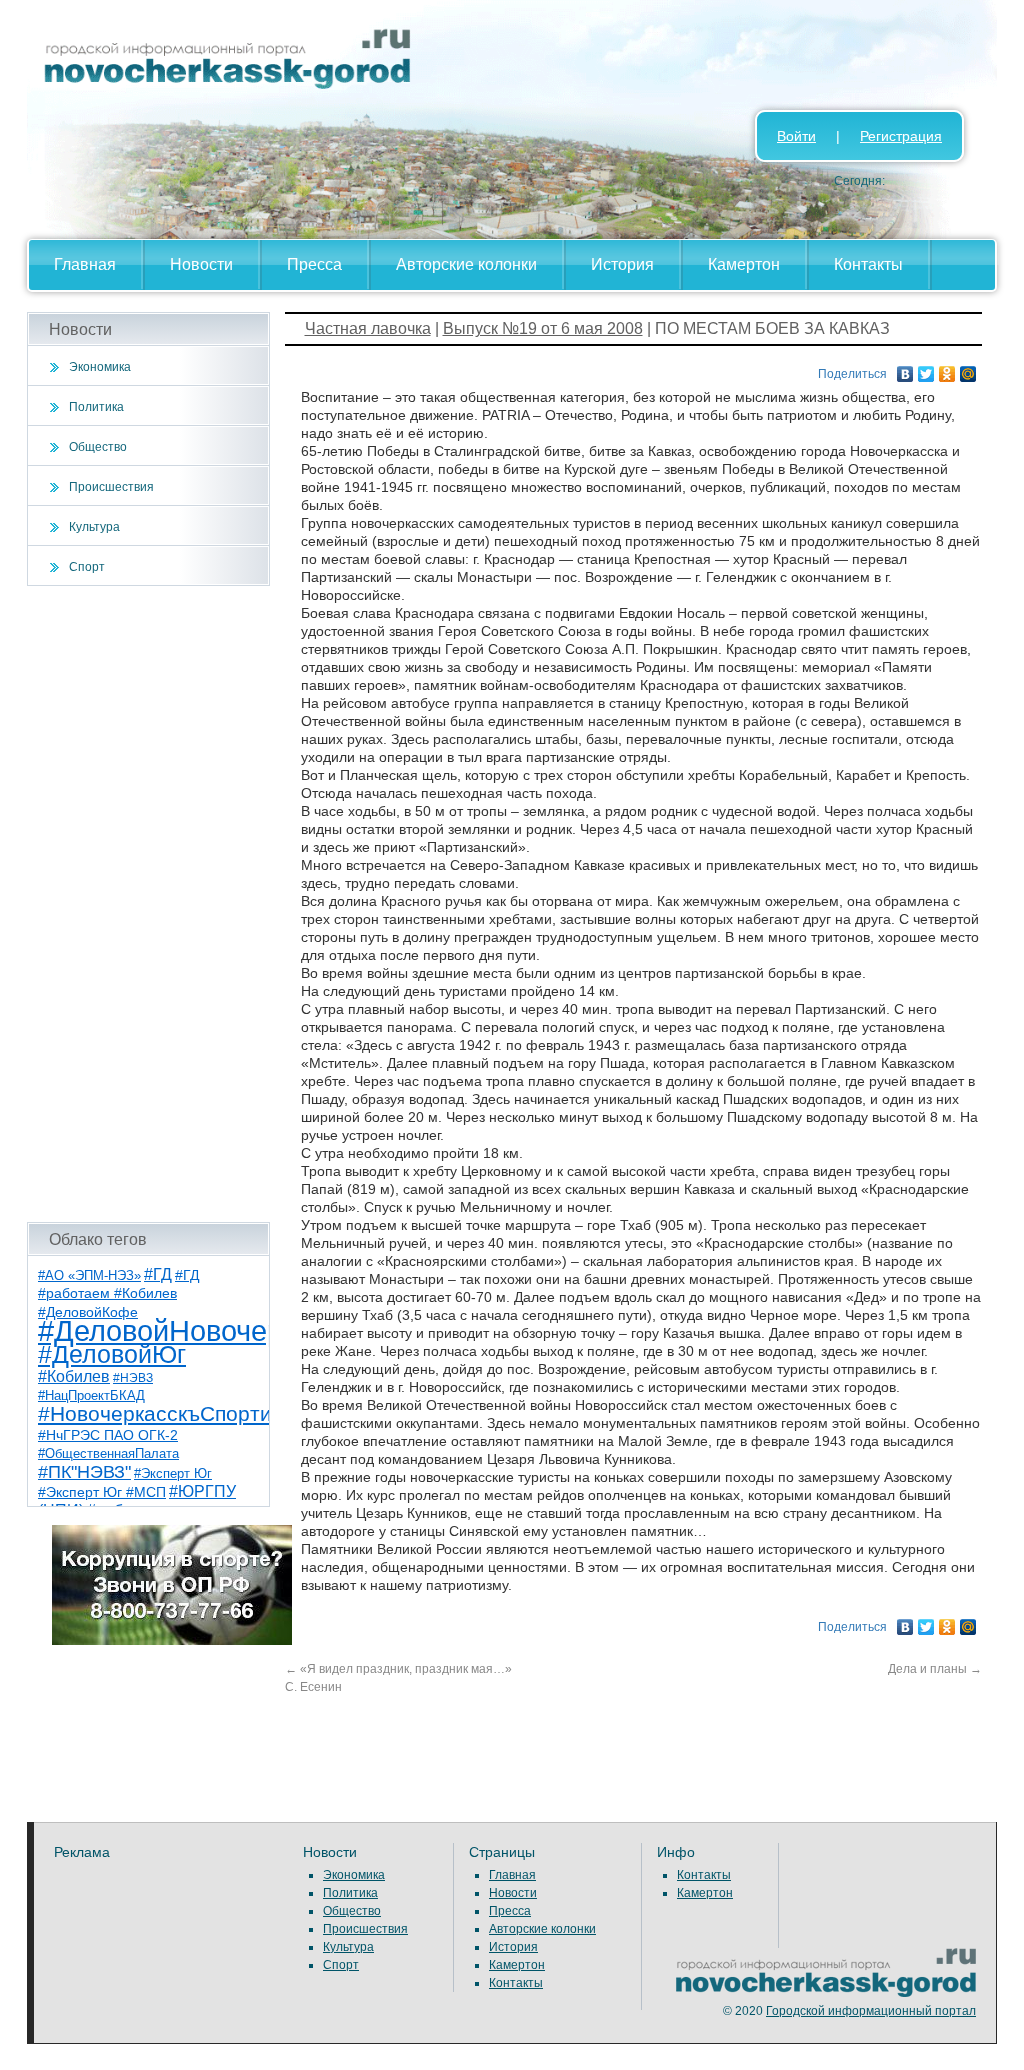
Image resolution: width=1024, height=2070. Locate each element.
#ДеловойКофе (88, 1312)
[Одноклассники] (947, 369)
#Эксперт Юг (173, 1473)
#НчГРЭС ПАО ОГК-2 (108, 1435)
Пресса (314, 264)
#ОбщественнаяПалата (108, 1454)
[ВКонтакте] (905, 369)
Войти (796, 136)
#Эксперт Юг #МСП (102, 1492)
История (622, 264)
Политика (96, 407)
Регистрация (901, 136)
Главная (85, 264)
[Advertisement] (148, 904)
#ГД (158, 1274)
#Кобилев (74, 1376)
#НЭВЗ (133, 1378)
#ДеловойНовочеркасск (197, 1330)
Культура (94, 527)
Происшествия (111, 487)
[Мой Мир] (968, 369)
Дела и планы (935, 1669)
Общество (98, 447)
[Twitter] (926, 369)
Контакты (868, 264)
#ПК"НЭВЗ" (84, 1472)
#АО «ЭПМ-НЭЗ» (89, 1275)
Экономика (100, 367)
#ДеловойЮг (112, 1354)
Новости (201, 264)
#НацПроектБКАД (91, 1395)
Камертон (744, 264)
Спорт (87, 567)
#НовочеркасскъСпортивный (180, 1413)
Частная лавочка (368, 328)
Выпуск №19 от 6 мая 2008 (543, 328)
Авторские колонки (466, 264)
